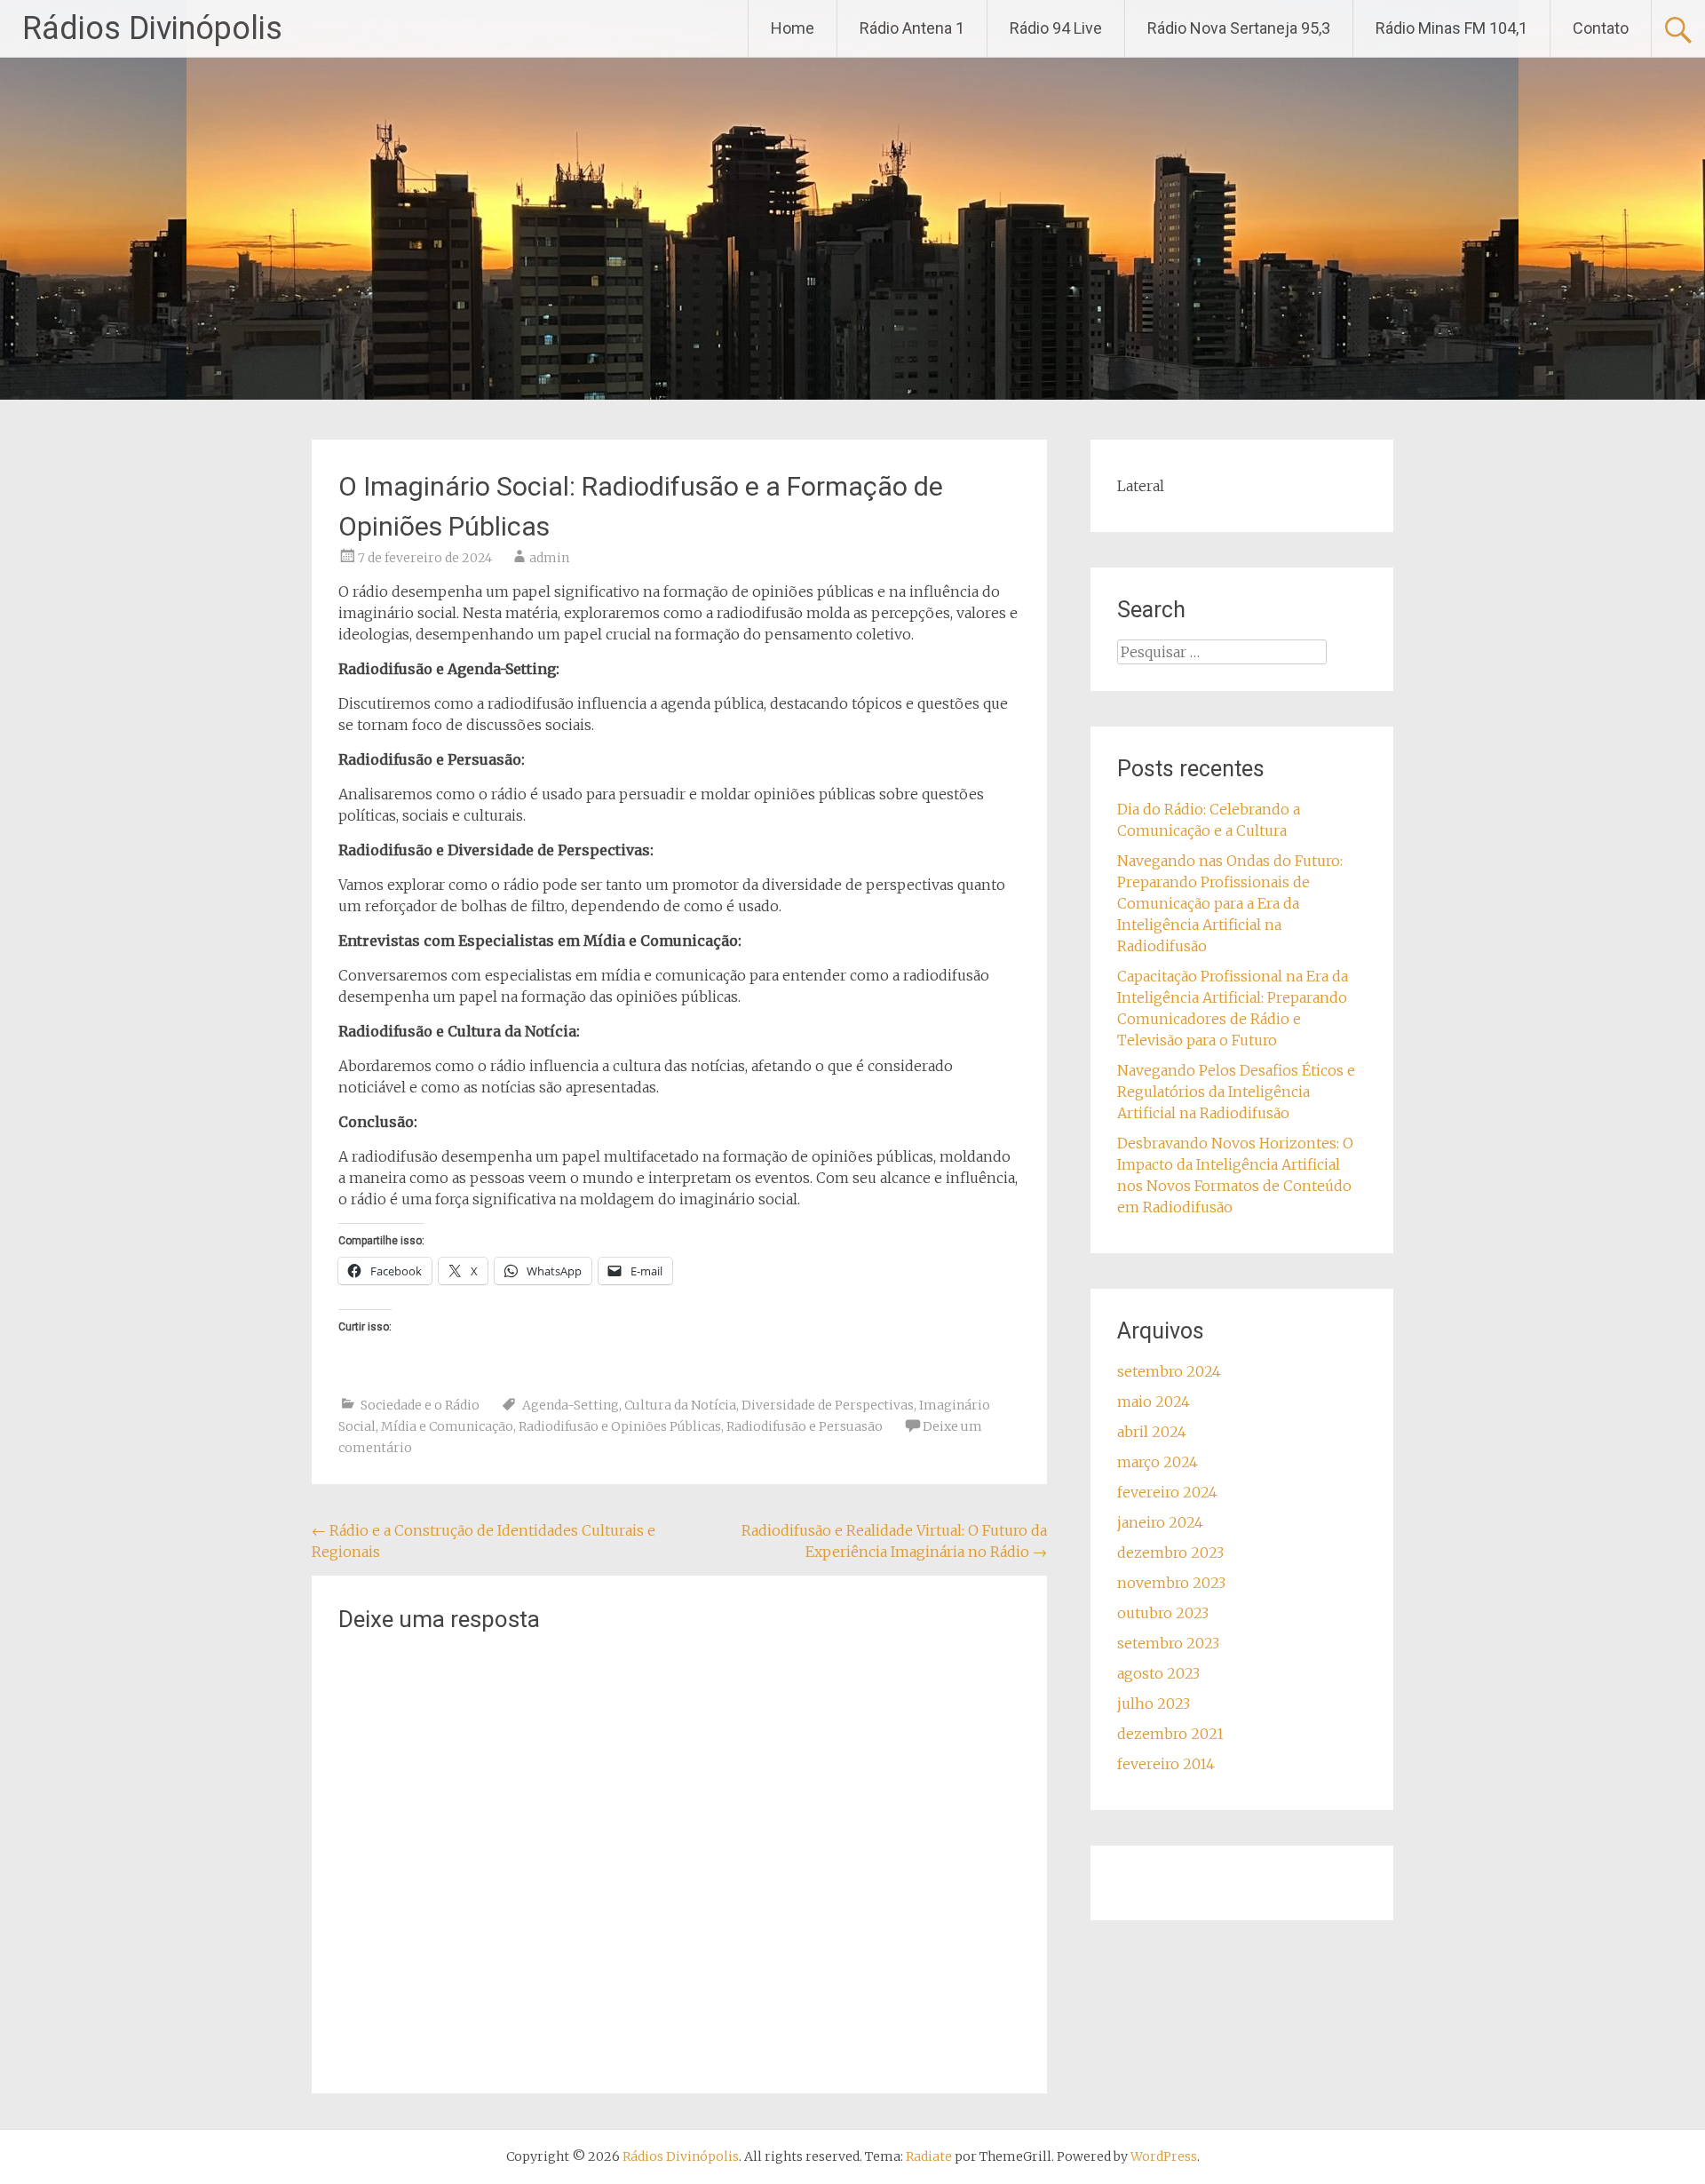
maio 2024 (1154, 1402)
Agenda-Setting (571, 1405)
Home (793, 28)
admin (549, 558)
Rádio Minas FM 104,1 (1451, 28)
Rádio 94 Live (1056, 28)
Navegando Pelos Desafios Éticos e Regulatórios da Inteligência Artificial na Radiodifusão (1236, 1092)
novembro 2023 (1171, 1583)
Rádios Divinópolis (152, 28)
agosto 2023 (1158, 1673)
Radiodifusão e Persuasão (805, 1426)
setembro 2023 (1168, 1643)
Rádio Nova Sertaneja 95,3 (1239, 28)
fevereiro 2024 (1167, 1492)
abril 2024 (1152, 1432)
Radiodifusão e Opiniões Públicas (620, 1426)
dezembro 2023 (1170, 1553)
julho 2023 (1154, 1704)
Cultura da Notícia (680, 1405)
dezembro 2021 (1170, 1734)
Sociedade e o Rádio (420, 1405)
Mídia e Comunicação (447, 1426)
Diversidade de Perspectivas (828, 1405)
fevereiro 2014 (1166, 1764)
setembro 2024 (1169, 1371)
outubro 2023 (1163, 1613)
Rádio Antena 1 (912, 28)
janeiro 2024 (1160, 1522)
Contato (1601, 28)
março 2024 (1158, 1462)
